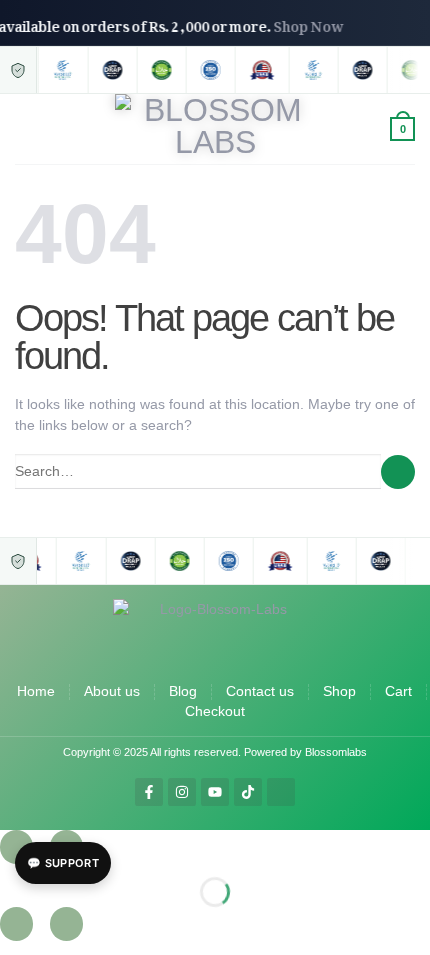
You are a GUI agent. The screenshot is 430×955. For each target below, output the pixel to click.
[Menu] (25, 129)
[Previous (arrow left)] (16, 924)
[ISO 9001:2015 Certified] (208, 70)
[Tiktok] (248, 792)
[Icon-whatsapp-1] (281, 792)
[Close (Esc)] (16, 847)
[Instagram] (182, 792)
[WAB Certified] (61, 70)
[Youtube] (215, 792)
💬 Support (63, 863)
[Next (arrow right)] (66, 924)
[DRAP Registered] (110, 70)
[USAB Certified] (260, 70)
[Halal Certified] (159, 70)
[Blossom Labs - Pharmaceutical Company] (215, 129)
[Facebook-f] (149, 792)
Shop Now (316, 22)
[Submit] (398, 472)
